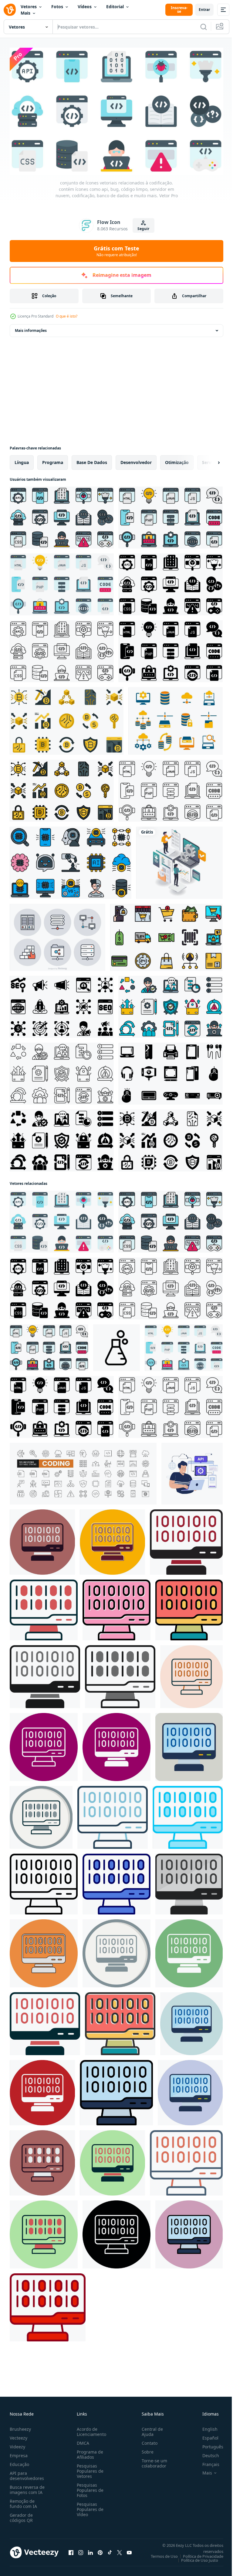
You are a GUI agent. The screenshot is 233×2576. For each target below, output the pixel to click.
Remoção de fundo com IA (23, 2501)
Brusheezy (20, 2426)
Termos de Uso (160, 2554)
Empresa (19, 2453)
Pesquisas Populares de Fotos (89, 2487)
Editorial (115, 7)
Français (206, 2462)
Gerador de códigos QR (21, 2515)
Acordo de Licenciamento (90, 2429)
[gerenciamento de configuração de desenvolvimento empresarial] (179, 860)
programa (53, 460)
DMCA (82, 2440)
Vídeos (85, 7)
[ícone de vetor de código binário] (42, 1539)
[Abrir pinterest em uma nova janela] (100, 2550)
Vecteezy (19, 2435)
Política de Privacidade (199, 2554)
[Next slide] (209, 460)
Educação (19, 2462)
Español (206, 2435)
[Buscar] (204, 27)
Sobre (145, 2449)
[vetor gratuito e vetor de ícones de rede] (176, 718)
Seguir (143, 229)
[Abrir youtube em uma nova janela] (129, 2550)
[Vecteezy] (10, 10)
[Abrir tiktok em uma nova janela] (110, 2550)
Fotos (57, 7)
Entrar (204, 10)
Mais (25, 13)
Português (208, 2444)
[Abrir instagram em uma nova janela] (81, 2550)
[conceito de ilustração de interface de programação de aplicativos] (192, 1471)
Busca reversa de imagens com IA (27, 2487)
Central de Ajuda (150, 2429)
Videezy (17, 2444)
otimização (177, 460)
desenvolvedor (136, 460)
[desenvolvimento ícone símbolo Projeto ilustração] (116, 1345)
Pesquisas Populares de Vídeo (89, 2507)
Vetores (29, 7)
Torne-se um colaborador (152, 2461)
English (205, 2426)
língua (22, 460)
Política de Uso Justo (195, 2557)
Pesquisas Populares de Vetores (89, 2468)
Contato (147, 2440)
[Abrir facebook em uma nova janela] (71, 2550)
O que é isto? (67, 316)
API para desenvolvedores (27, 2473)
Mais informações (31, 328)
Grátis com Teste (116, 251)
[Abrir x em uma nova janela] (120, 2550)
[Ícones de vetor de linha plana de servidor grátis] (57, 935)
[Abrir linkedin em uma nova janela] (90, 2550)
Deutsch (206, 2453)
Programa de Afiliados (89, 2452)
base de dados (92, 460)
